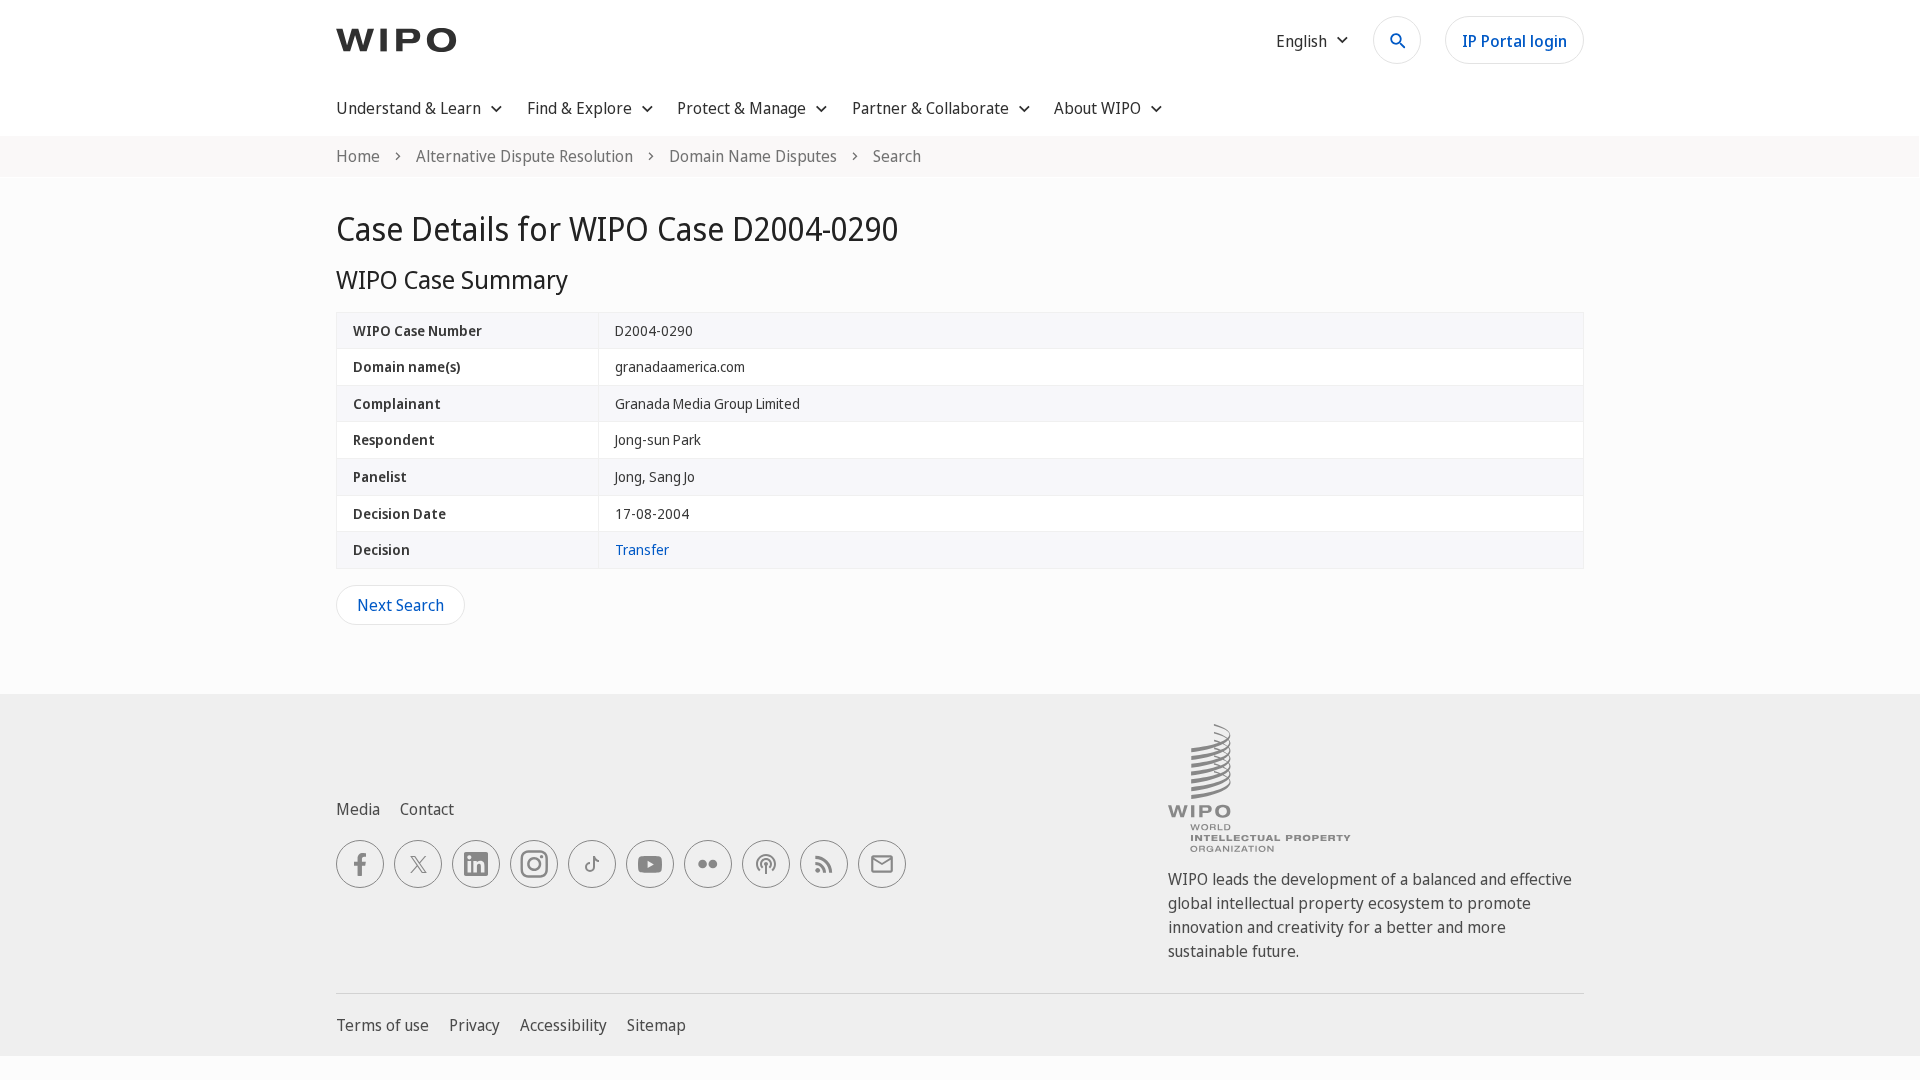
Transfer (642, 549)
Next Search (400, 605)
